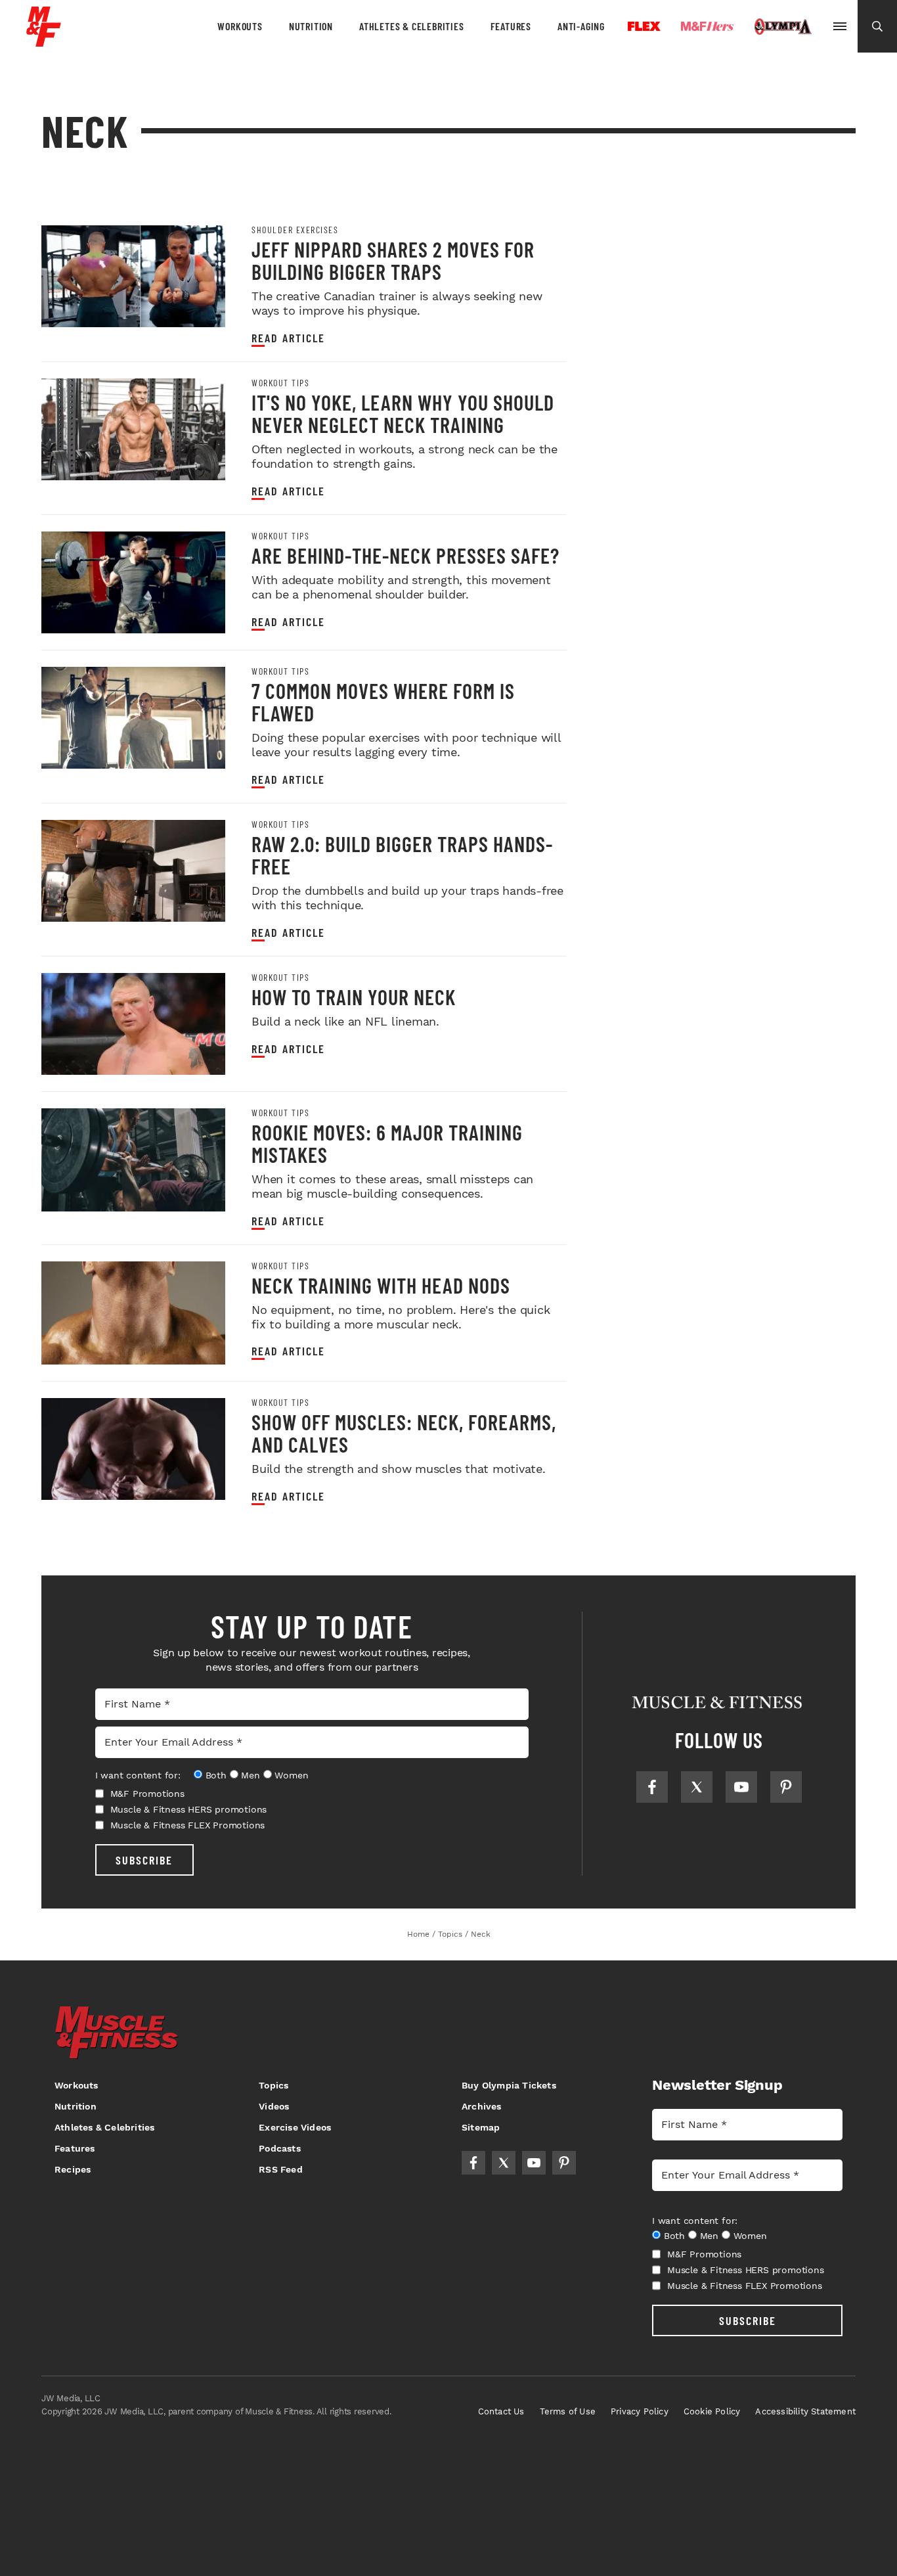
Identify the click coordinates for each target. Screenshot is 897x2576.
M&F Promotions (147, 1794)
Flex (644, 26)
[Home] (44, 42)
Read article (288, 338)
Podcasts (280, 2148)
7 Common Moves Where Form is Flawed (383, 702)
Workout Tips (280, 383)
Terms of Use (568, 2411)
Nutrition (311, 26)
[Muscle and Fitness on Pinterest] (786, 1787)
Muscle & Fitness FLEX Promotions (188, 1825)
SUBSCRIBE (144, 1860)
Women (291, 1775)
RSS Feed (281, 2169)
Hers (707, 26)
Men (250, 1775)
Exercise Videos (295, 2127)
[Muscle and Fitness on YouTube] (741, 1787)
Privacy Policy (640, 2411)
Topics (273, 2085)
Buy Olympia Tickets (509, 2085)
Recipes (73, 2169)
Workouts (240, 26)
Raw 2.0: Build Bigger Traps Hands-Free (402, 855)
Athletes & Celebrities (412, 26)
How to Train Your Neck (354, 997)
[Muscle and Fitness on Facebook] (652, 1787)
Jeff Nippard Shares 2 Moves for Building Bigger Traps (393, 260)
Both (216, 1775)
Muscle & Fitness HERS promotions (189, 1809)
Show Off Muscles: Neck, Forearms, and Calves (404, 1433)
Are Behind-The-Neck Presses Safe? (405, 555)
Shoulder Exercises (295, 230)
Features (511, 26)
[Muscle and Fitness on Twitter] (697, 1787)
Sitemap (481, 2127)
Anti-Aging (581, 26)
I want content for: (138, 1775)
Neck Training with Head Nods (381, 1285)
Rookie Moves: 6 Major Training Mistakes (387, 1143)
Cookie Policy (712, 2411)
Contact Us (501, 2411)
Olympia (783, 27)
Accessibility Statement (805, 2411)
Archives (482, 2106)
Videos (274, 2106)
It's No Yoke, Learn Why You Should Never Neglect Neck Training (403, 413)
